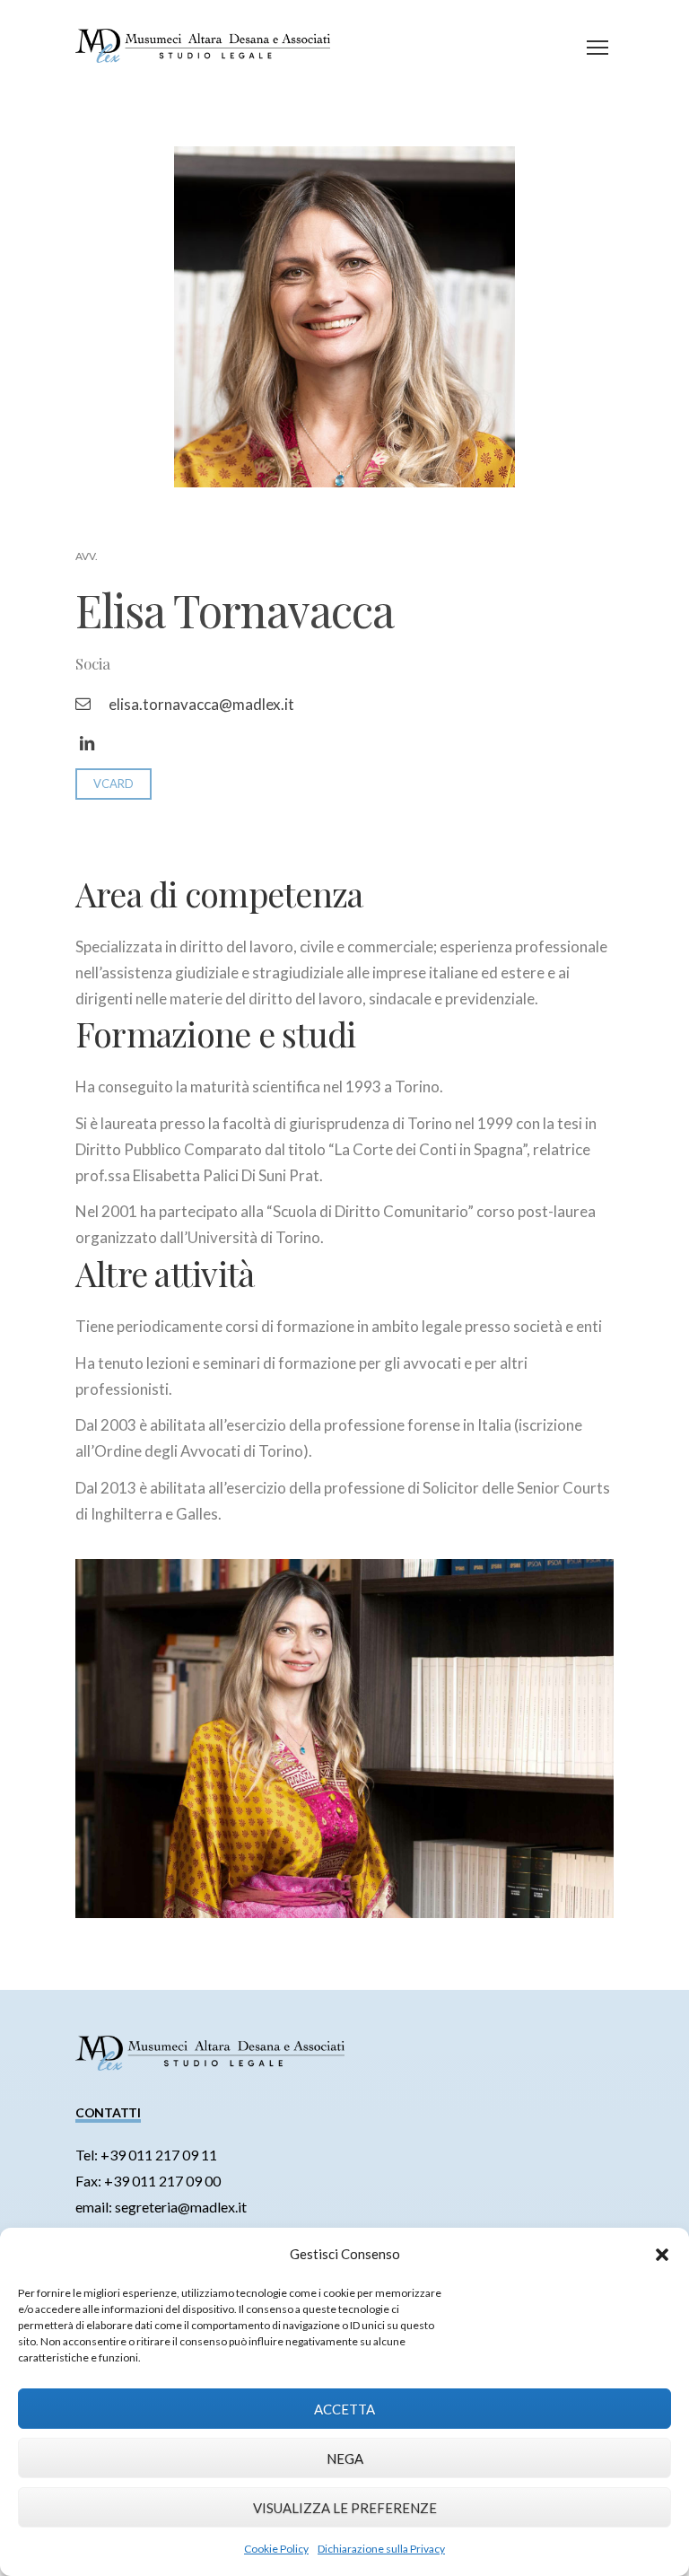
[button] (662, 2255)
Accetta (344, 2409)
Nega (345, 2458)
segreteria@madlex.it (181, 2207)
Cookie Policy (276, 2549)
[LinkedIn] (87, 744)
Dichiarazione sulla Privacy (381, 2549)
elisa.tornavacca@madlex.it (201, 704)
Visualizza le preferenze (345, 2508)
